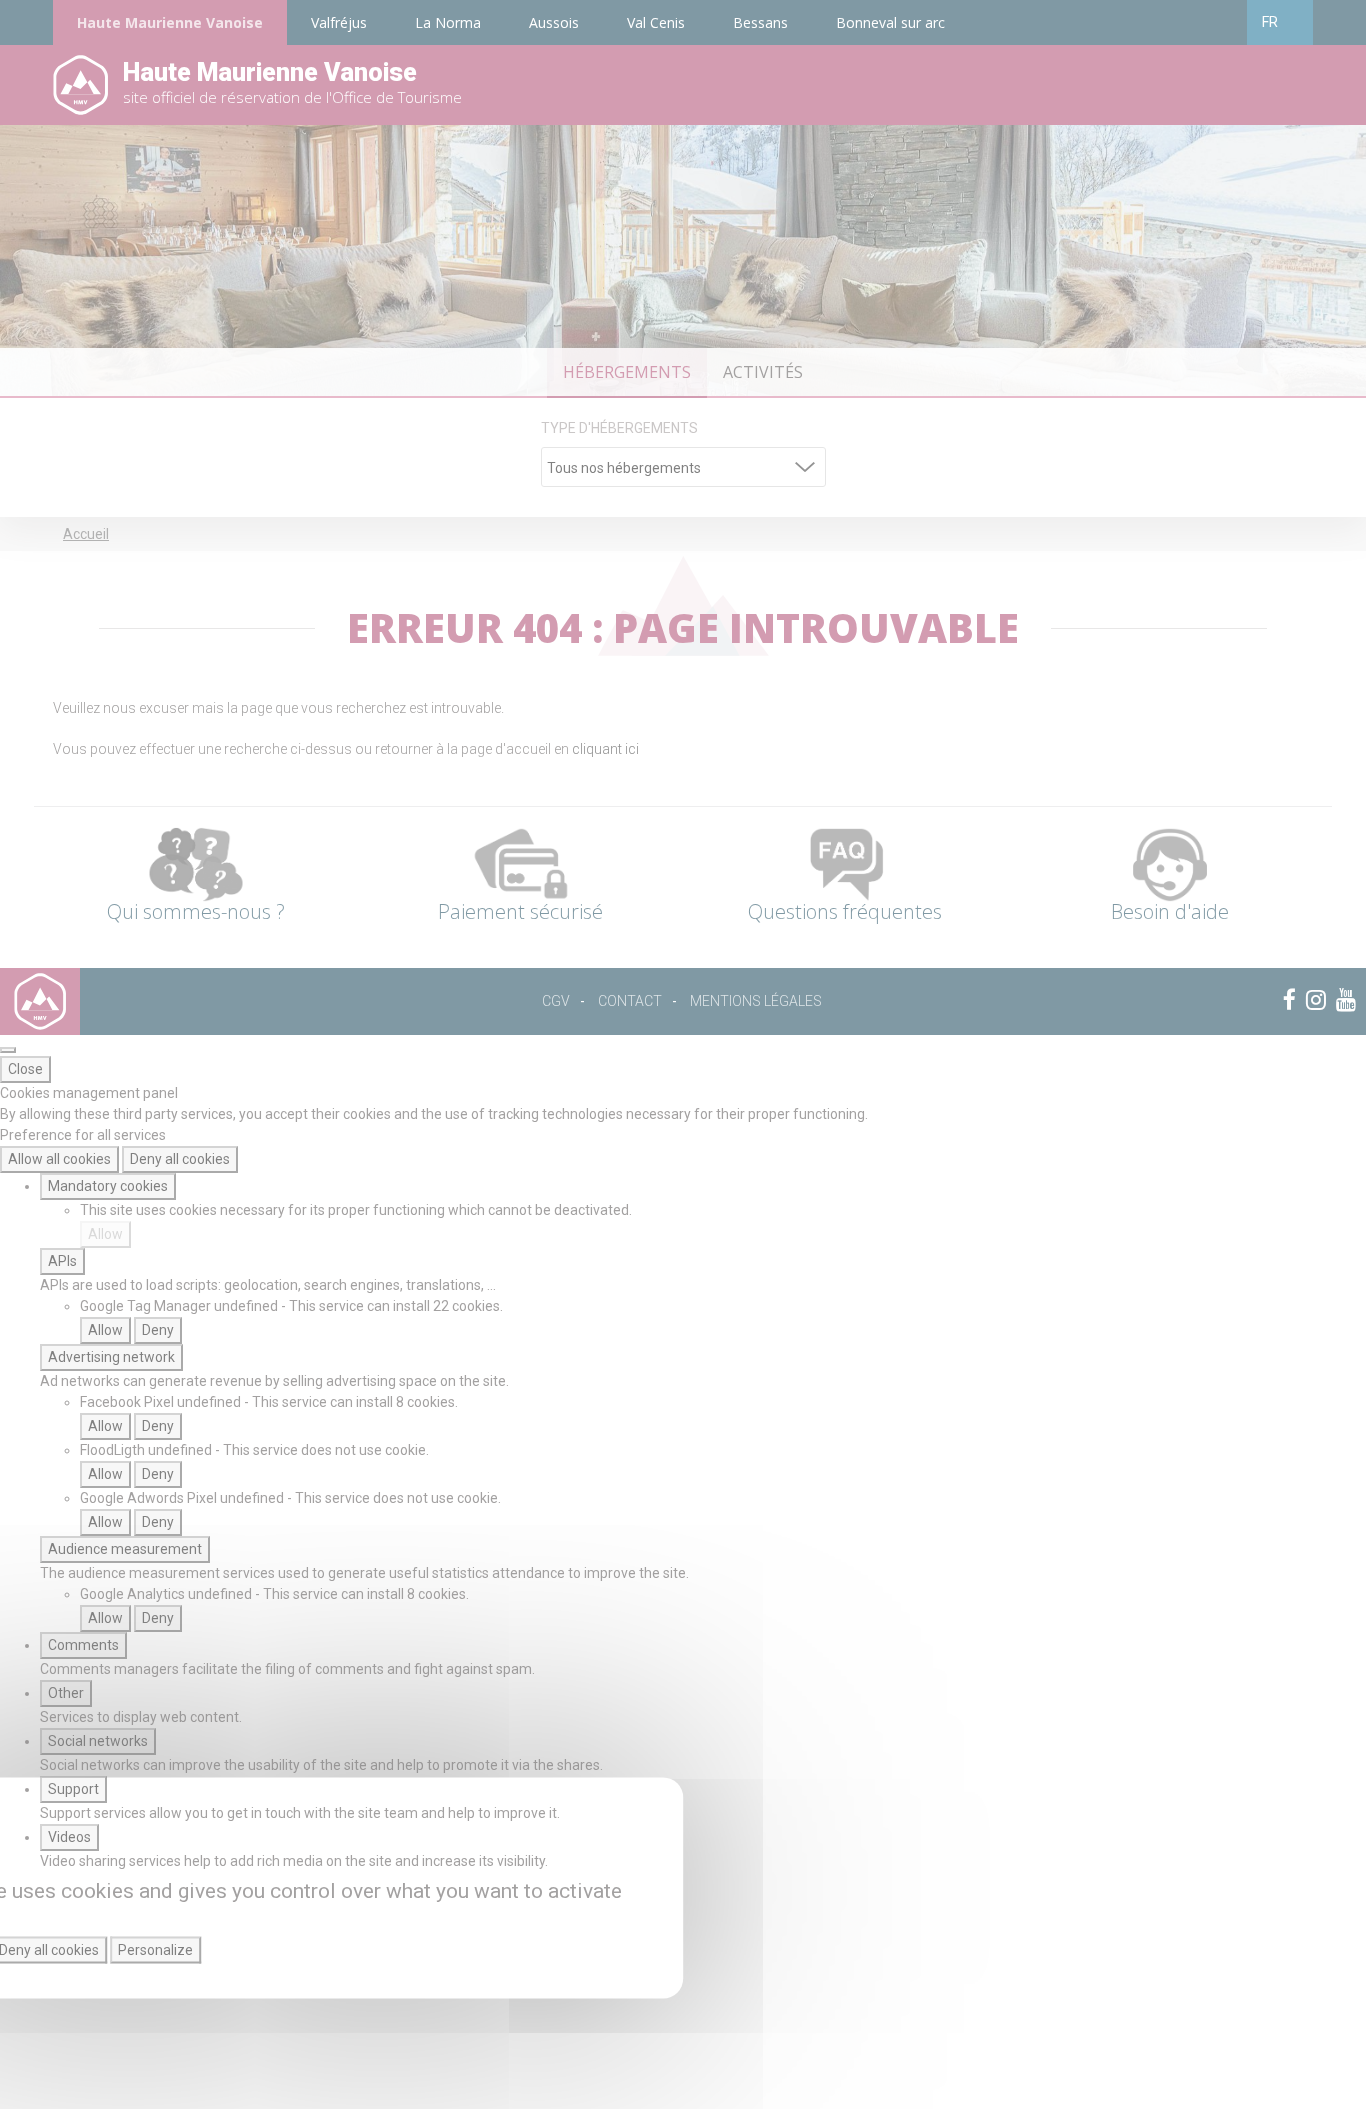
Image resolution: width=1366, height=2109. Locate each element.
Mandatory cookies (108, 1186)
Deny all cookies (180, 1159)
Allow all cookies (59, 1159)
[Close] (8, 1050)
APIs (62, 1261)
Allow (105, 1234)
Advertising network (111, 1357)
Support (73, 1789)
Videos (69, 1837)
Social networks (98, 1741)
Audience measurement (125, 1549)
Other (66, 1693)
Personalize (155, 1950)
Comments (83, 1645)
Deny (158, 1330)
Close (25, 1069)
